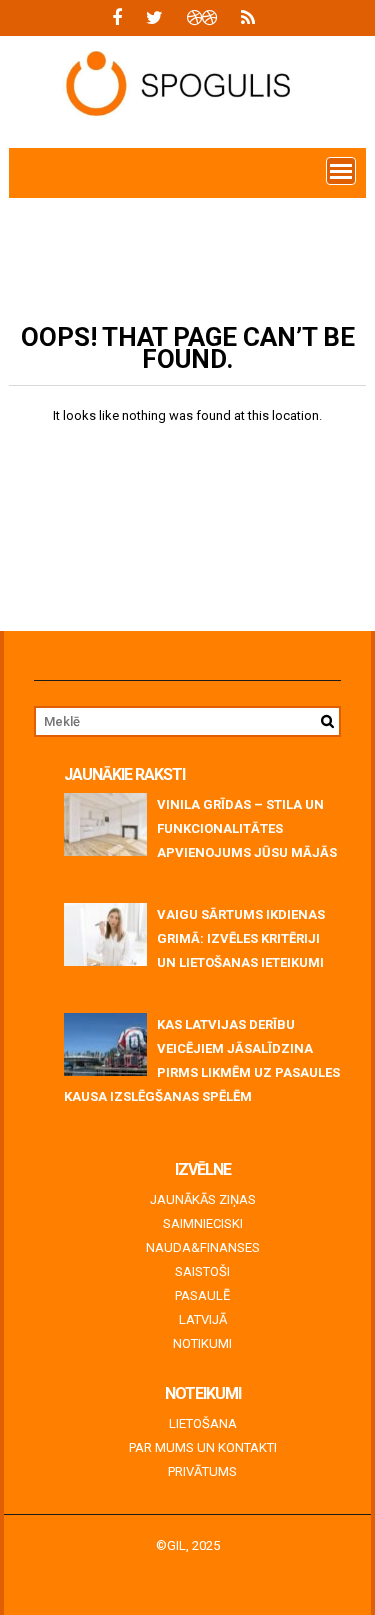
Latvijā (203, 1319)
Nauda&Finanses (203, 1247)
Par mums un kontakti (203, 1447)
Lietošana (203, 1423)
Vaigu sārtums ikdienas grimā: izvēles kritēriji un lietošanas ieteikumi (241, 938)
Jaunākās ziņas (203, 1199)
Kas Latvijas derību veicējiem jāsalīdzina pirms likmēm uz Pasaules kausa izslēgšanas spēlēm (202, 1060)
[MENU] (341, 171)
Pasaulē (202, 1295)
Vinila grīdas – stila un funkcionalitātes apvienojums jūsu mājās (247, 828)
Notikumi (202, 1343)
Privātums (202, 1471)
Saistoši (202, 1271)
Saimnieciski (203, 1223)
